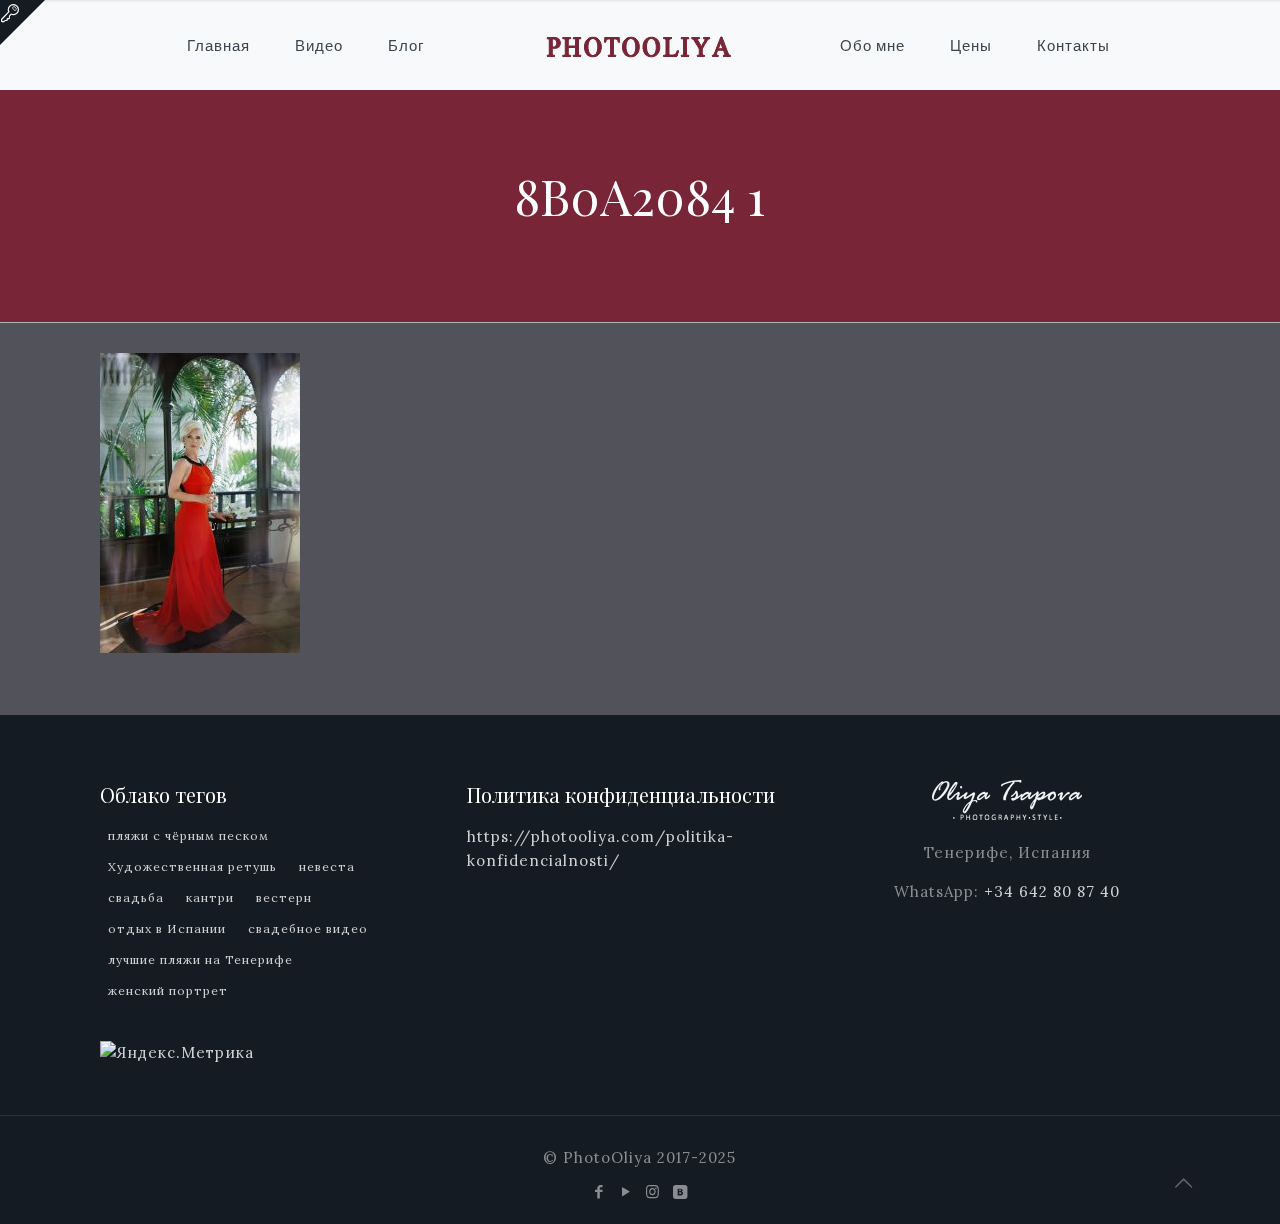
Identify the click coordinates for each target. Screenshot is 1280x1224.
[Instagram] (653, 1191)
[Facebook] (599, 1191)
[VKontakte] (680, 1191)
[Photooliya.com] (639, 45)
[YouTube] (626, 1191)
